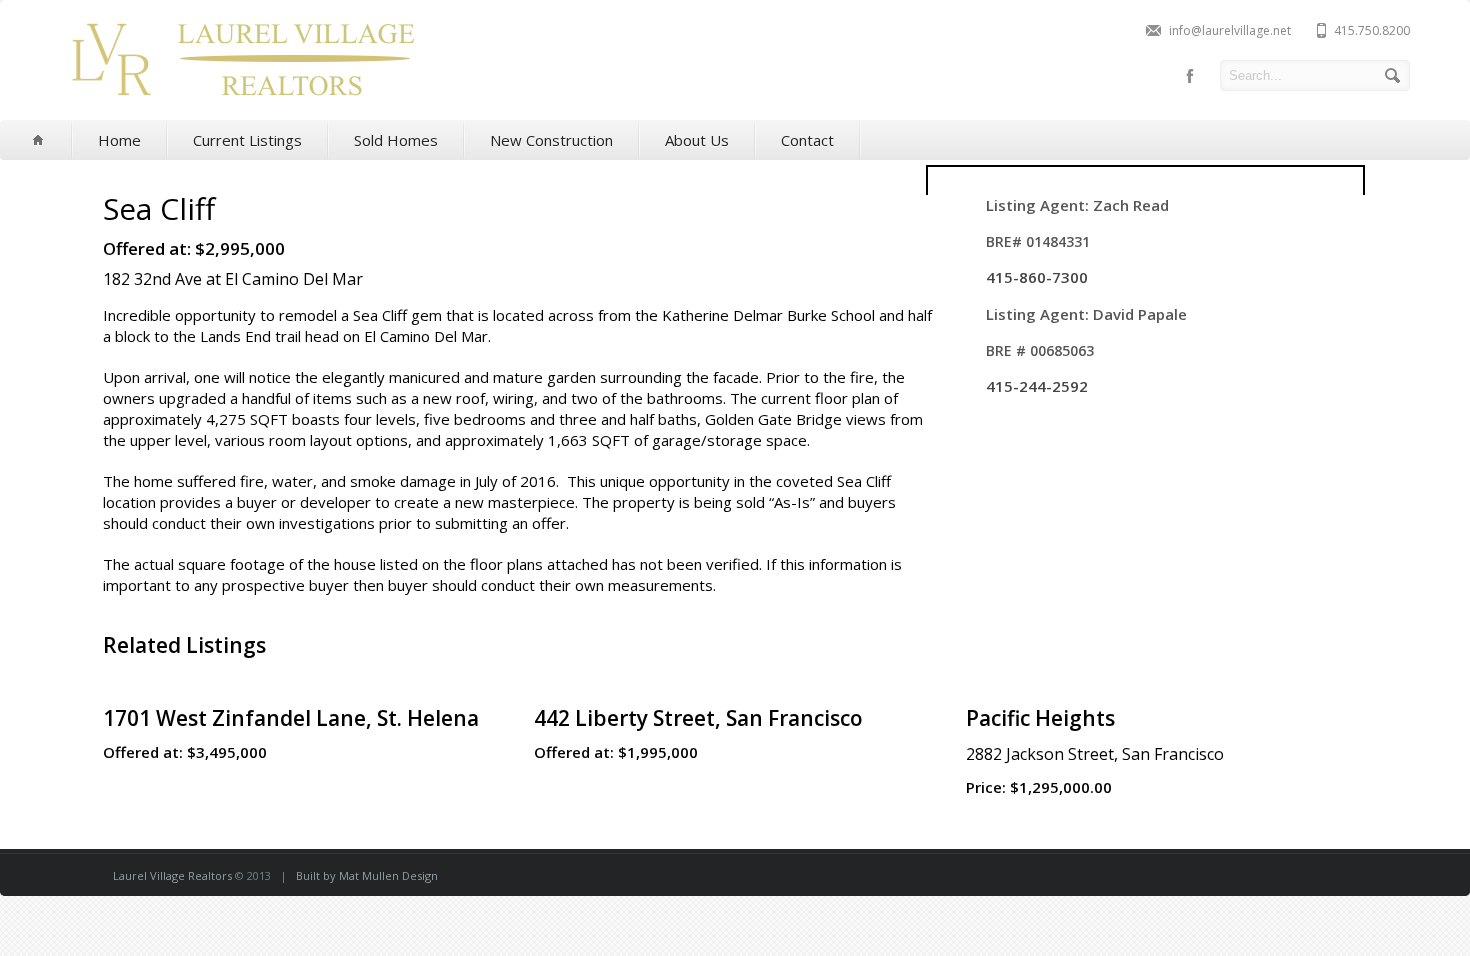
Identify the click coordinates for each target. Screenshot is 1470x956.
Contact (807, 140)
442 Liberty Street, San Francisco (698, 718)
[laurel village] (242, 103)
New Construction (551, 140)
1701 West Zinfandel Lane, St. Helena (291, 718)
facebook (1190, 76)
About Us (697, 140)
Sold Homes (396, 140)
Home (119, 140)
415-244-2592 (1037, 386)
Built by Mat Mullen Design (367, 875)
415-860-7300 (1037, 277)
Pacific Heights (1040, 718)
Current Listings (247, 140)
